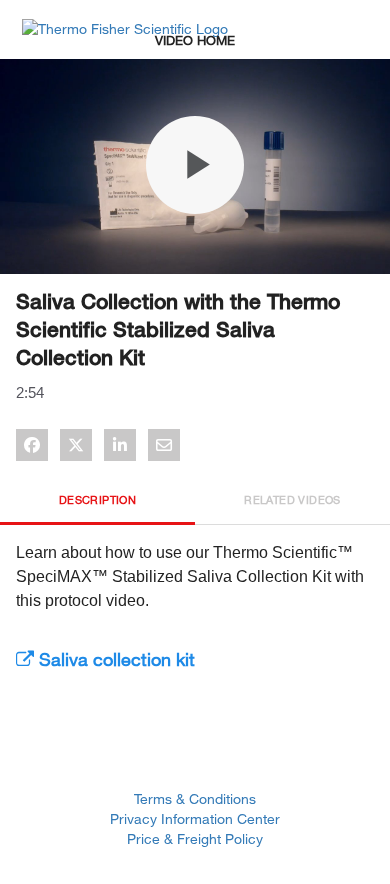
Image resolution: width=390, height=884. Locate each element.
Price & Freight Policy (195, 838)
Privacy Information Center (195, 818)
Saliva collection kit (114, 659)
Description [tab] (97, 499)
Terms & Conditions (195, 798)
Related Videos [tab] (292, 499)
